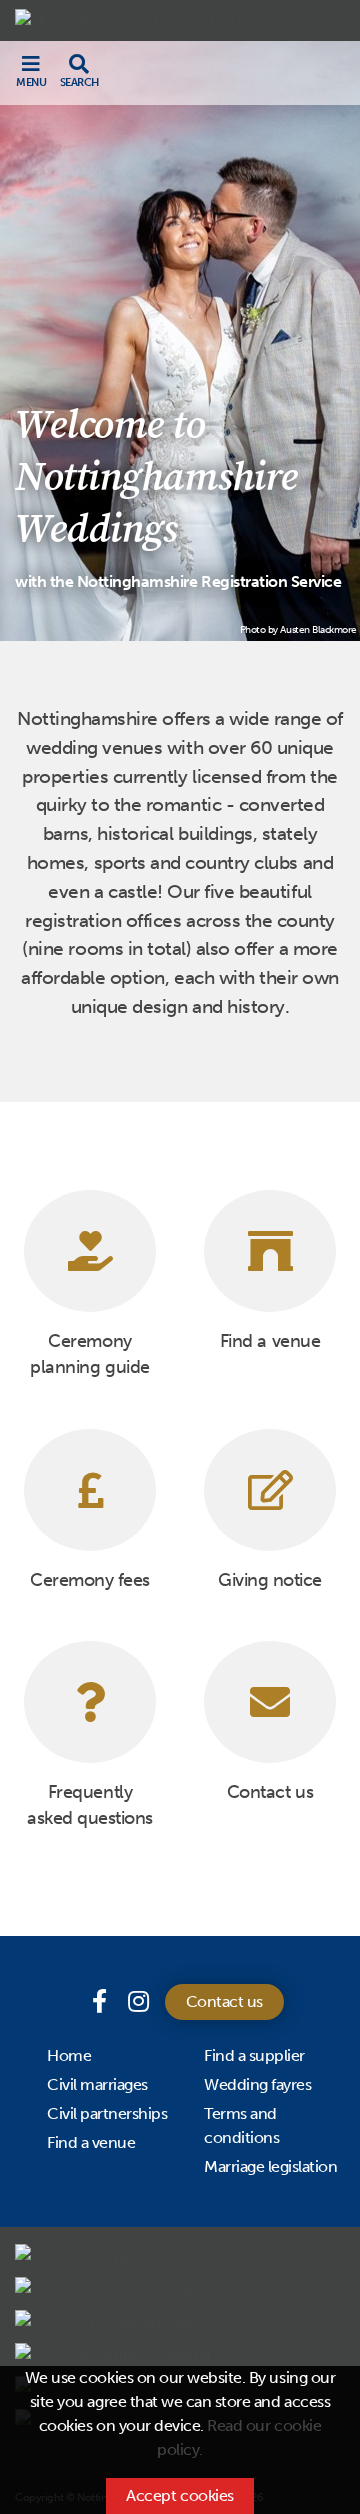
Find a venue (91, 2142)
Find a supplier (254, 2055)
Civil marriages (97, 2084)
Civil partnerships (107, 2113)
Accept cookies (179, 2495)
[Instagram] (138, 2001)
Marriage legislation (270, 2166)
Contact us (224, 2001)
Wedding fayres (257, 2084)
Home (69, 2055)
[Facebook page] (102, 2001)
